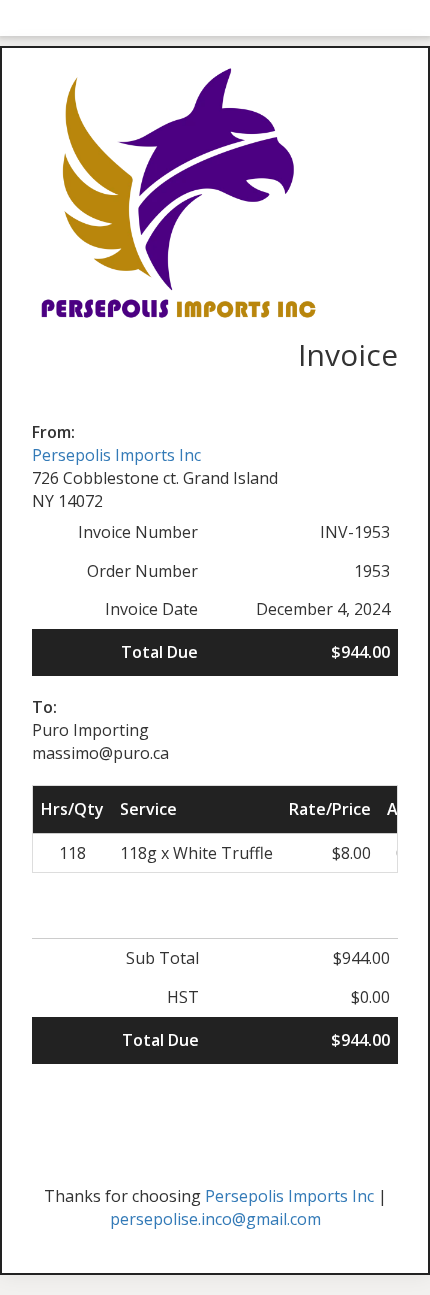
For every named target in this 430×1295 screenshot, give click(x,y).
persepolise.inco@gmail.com (215, 1219)
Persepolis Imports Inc (116, 455)
